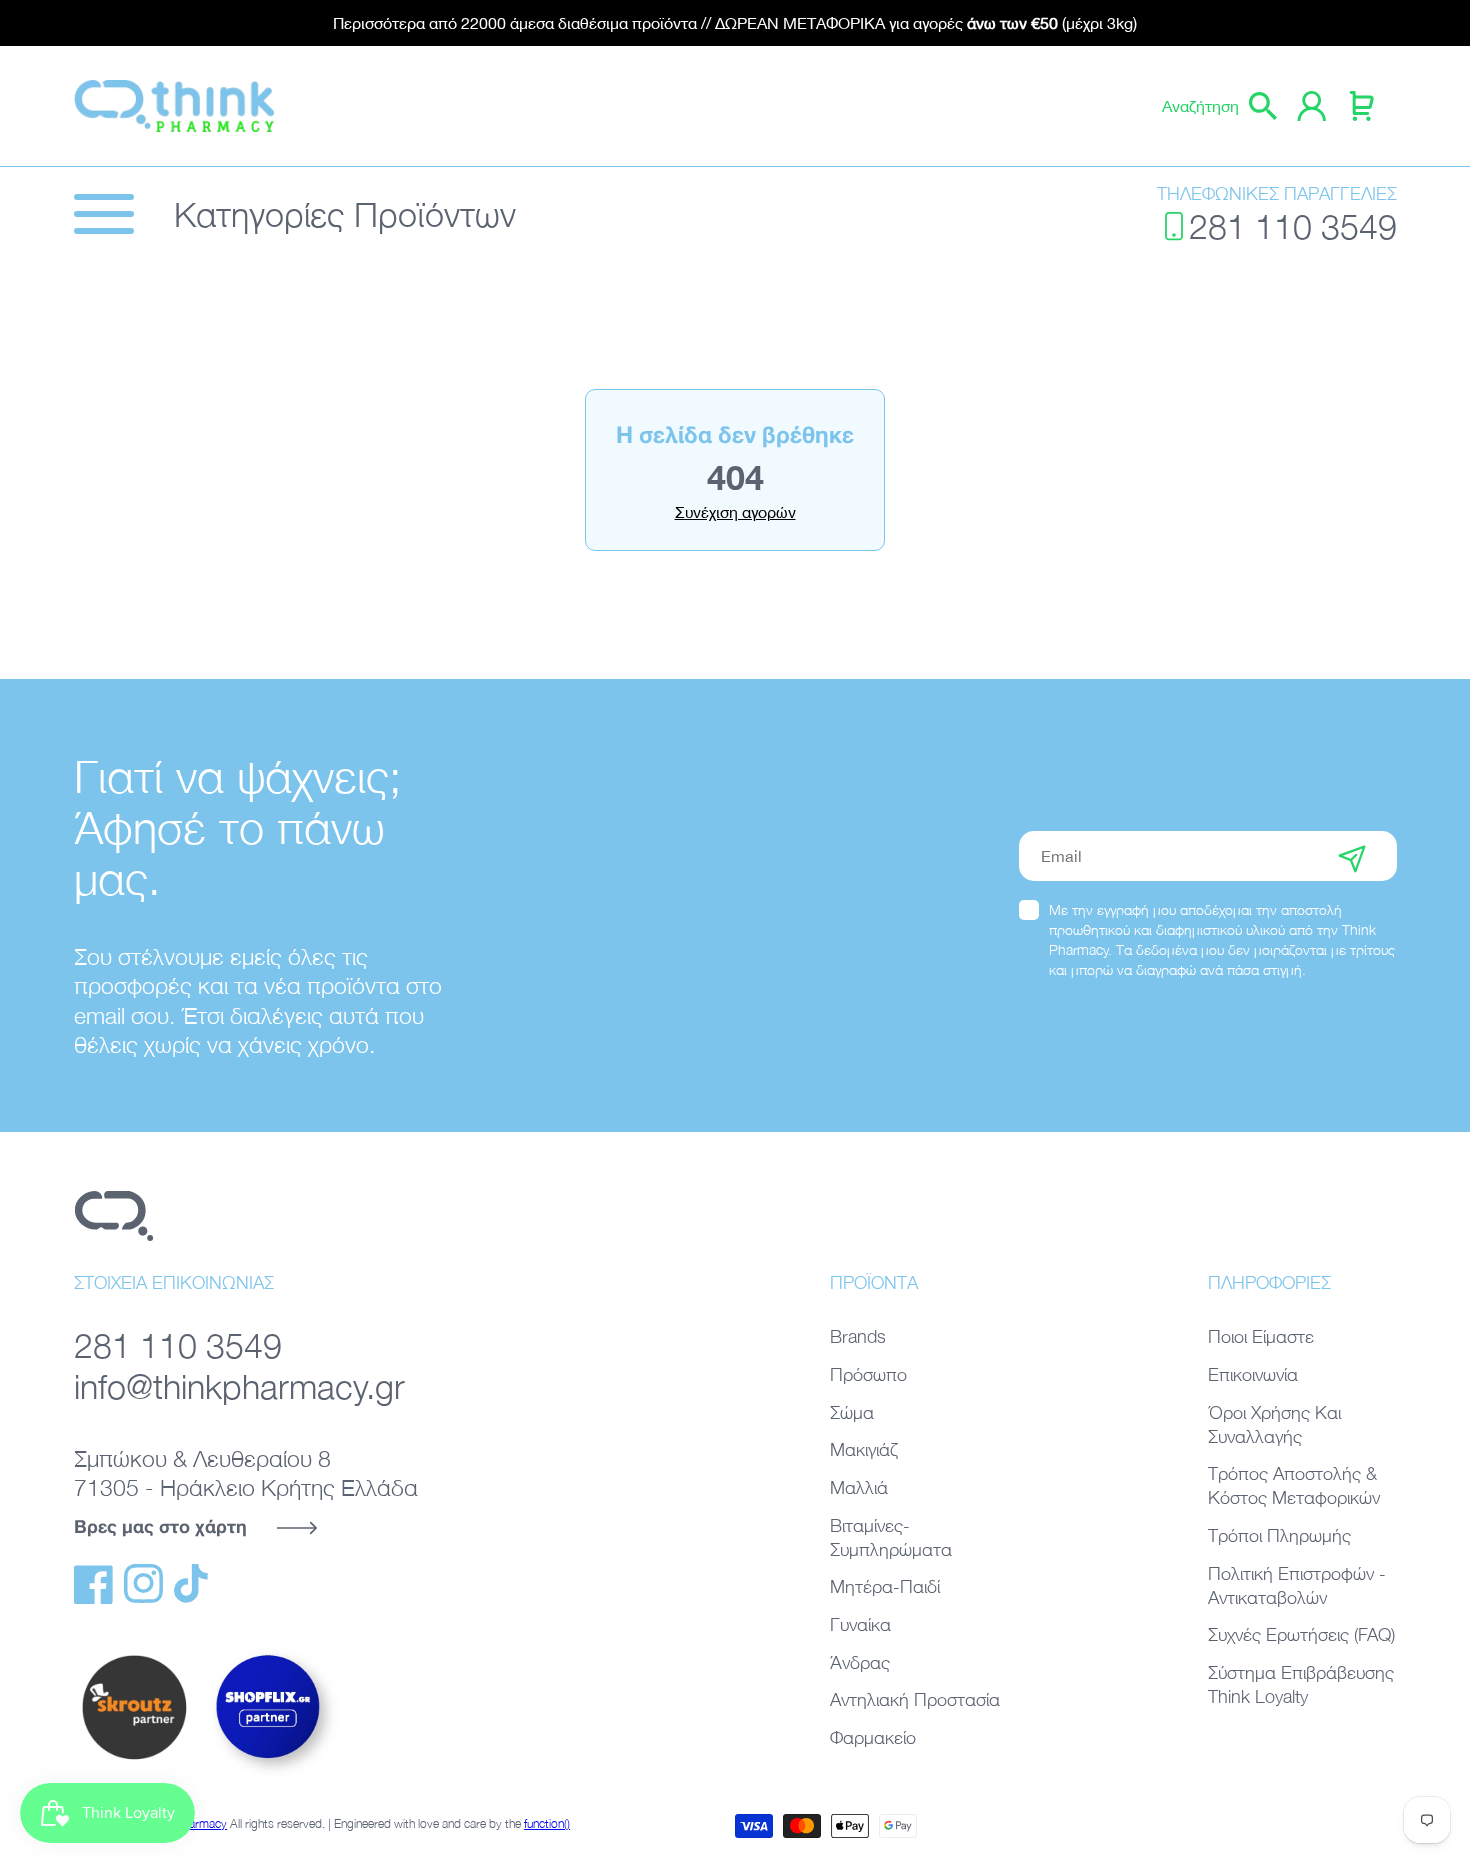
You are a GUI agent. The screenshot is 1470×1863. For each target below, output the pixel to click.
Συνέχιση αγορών (735, 512)
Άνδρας (860, 1662)
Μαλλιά (859, 1487)
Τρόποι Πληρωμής (1279, 1535)
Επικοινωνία (1253, 1374)
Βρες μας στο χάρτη (160, 1526)
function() (547, 1823)
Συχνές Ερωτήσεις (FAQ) (1301, 1634)
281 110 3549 (1293, 226)
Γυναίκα (860, 1624)
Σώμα (852, 1412)
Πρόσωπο (868, 1374)
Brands (858, 1336)
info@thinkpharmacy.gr (239, 1386)
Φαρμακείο (873, 1737)
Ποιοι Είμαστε (1261, 1336)
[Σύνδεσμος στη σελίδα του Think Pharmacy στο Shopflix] (269, 1776)
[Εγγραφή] (1352, 856)
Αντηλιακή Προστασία (915, 1699)
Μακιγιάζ (864, 1449)
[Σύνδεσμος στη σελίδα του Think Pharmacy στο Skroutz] (134, 1761)
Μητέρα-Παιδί (885, 1586)
